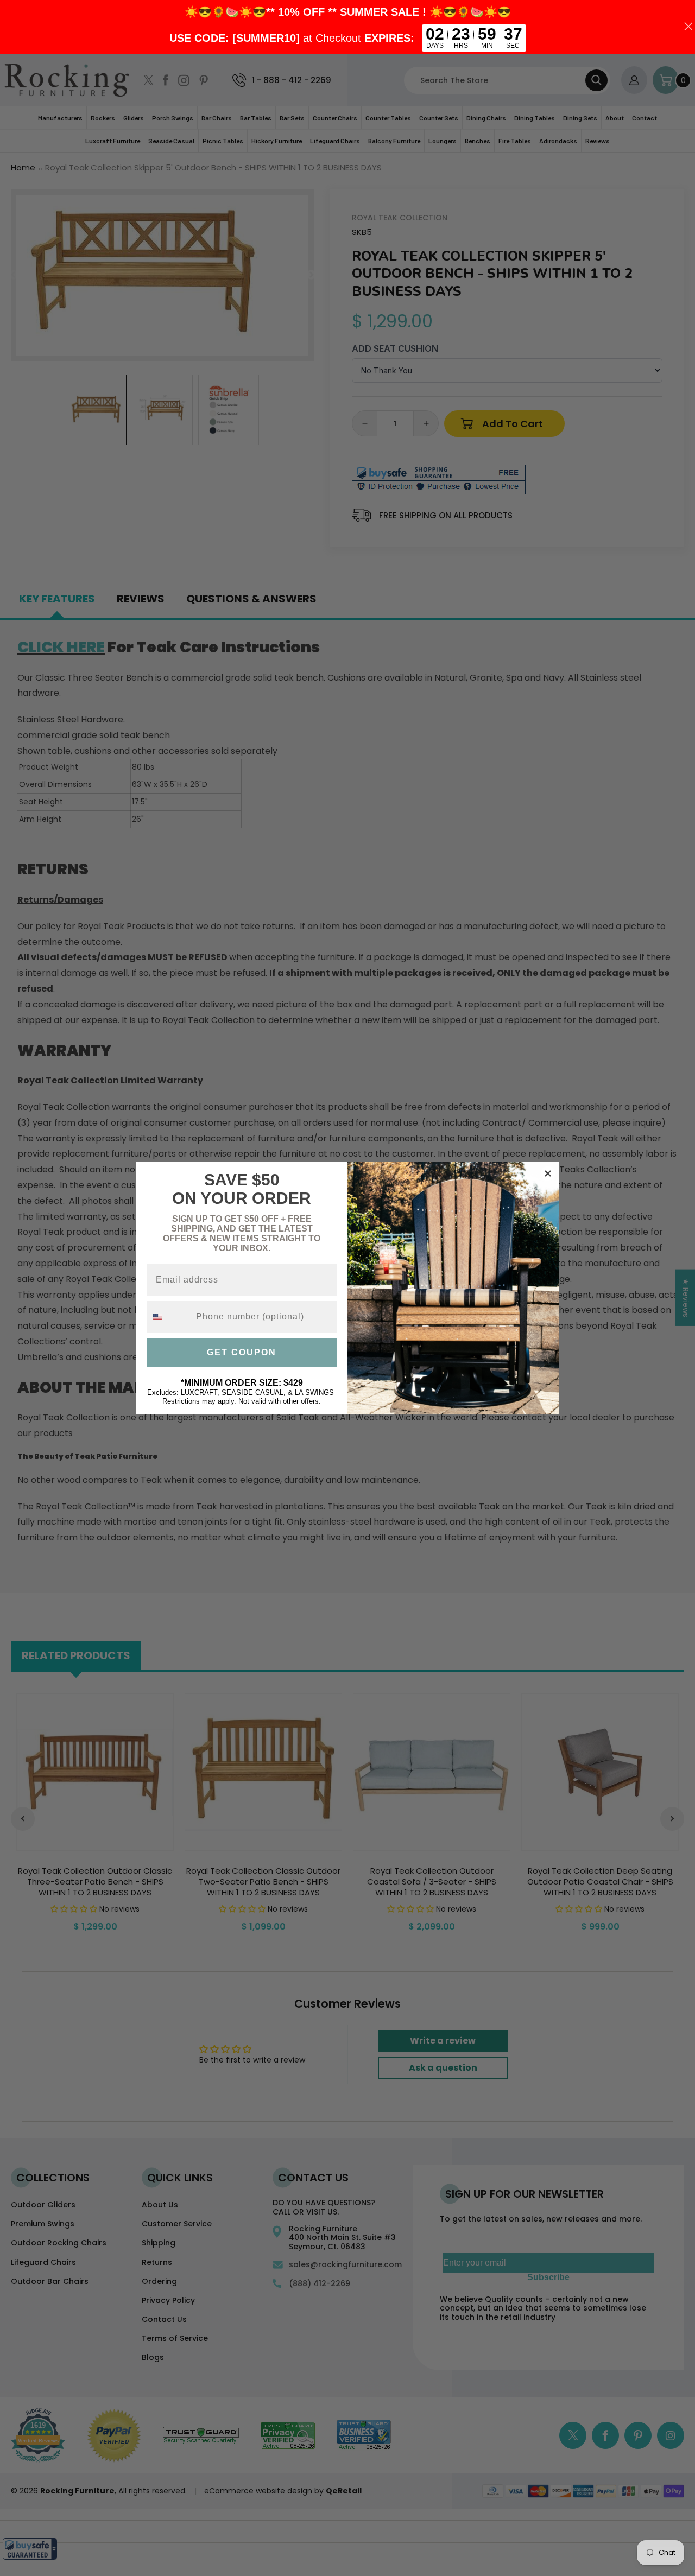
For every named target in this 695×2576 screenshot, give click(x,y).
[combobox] (169, 1317)
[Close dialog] (548, 1173)
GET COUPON (242, 1352)
